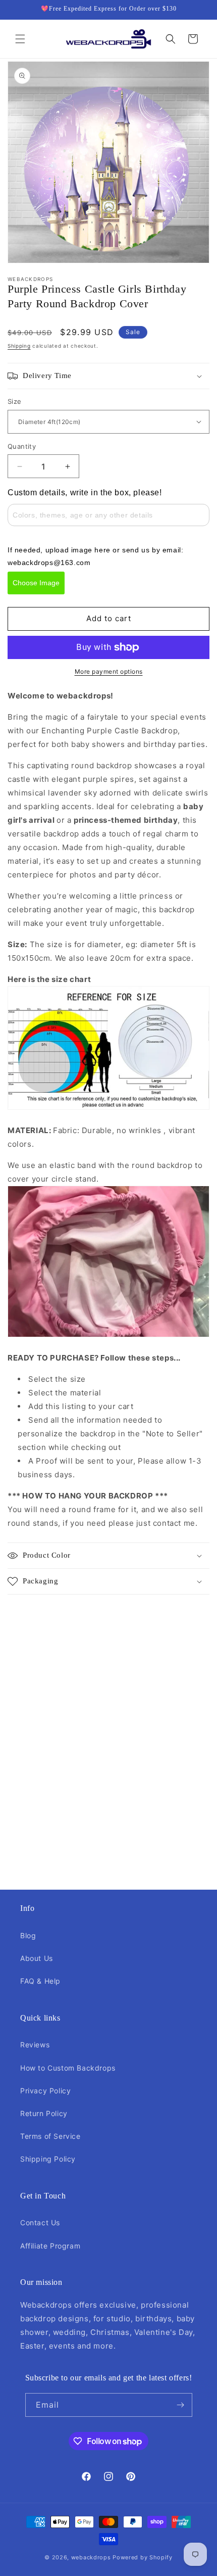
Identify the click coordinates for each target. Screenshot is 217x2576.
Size (15, 401)
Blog (28, 1935)
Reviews (35, 2045)
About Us (37, 1958)
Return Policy (44, 2113)
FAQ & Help (40, 1981)
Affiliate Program (50, 2246)
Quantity (22, 446)
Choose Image (36, 583)
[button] (20, 39)
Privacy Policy (45, 2091)
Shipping (19, 346)
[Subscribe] (181, 2405)
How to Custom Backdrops (68, 2068)
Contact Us (40, 2222)
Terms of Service (50, 2136)
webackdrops (91, 2557)
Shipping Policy (48, 2159)
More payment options (109, 671)
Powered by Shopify (143, 2557)
